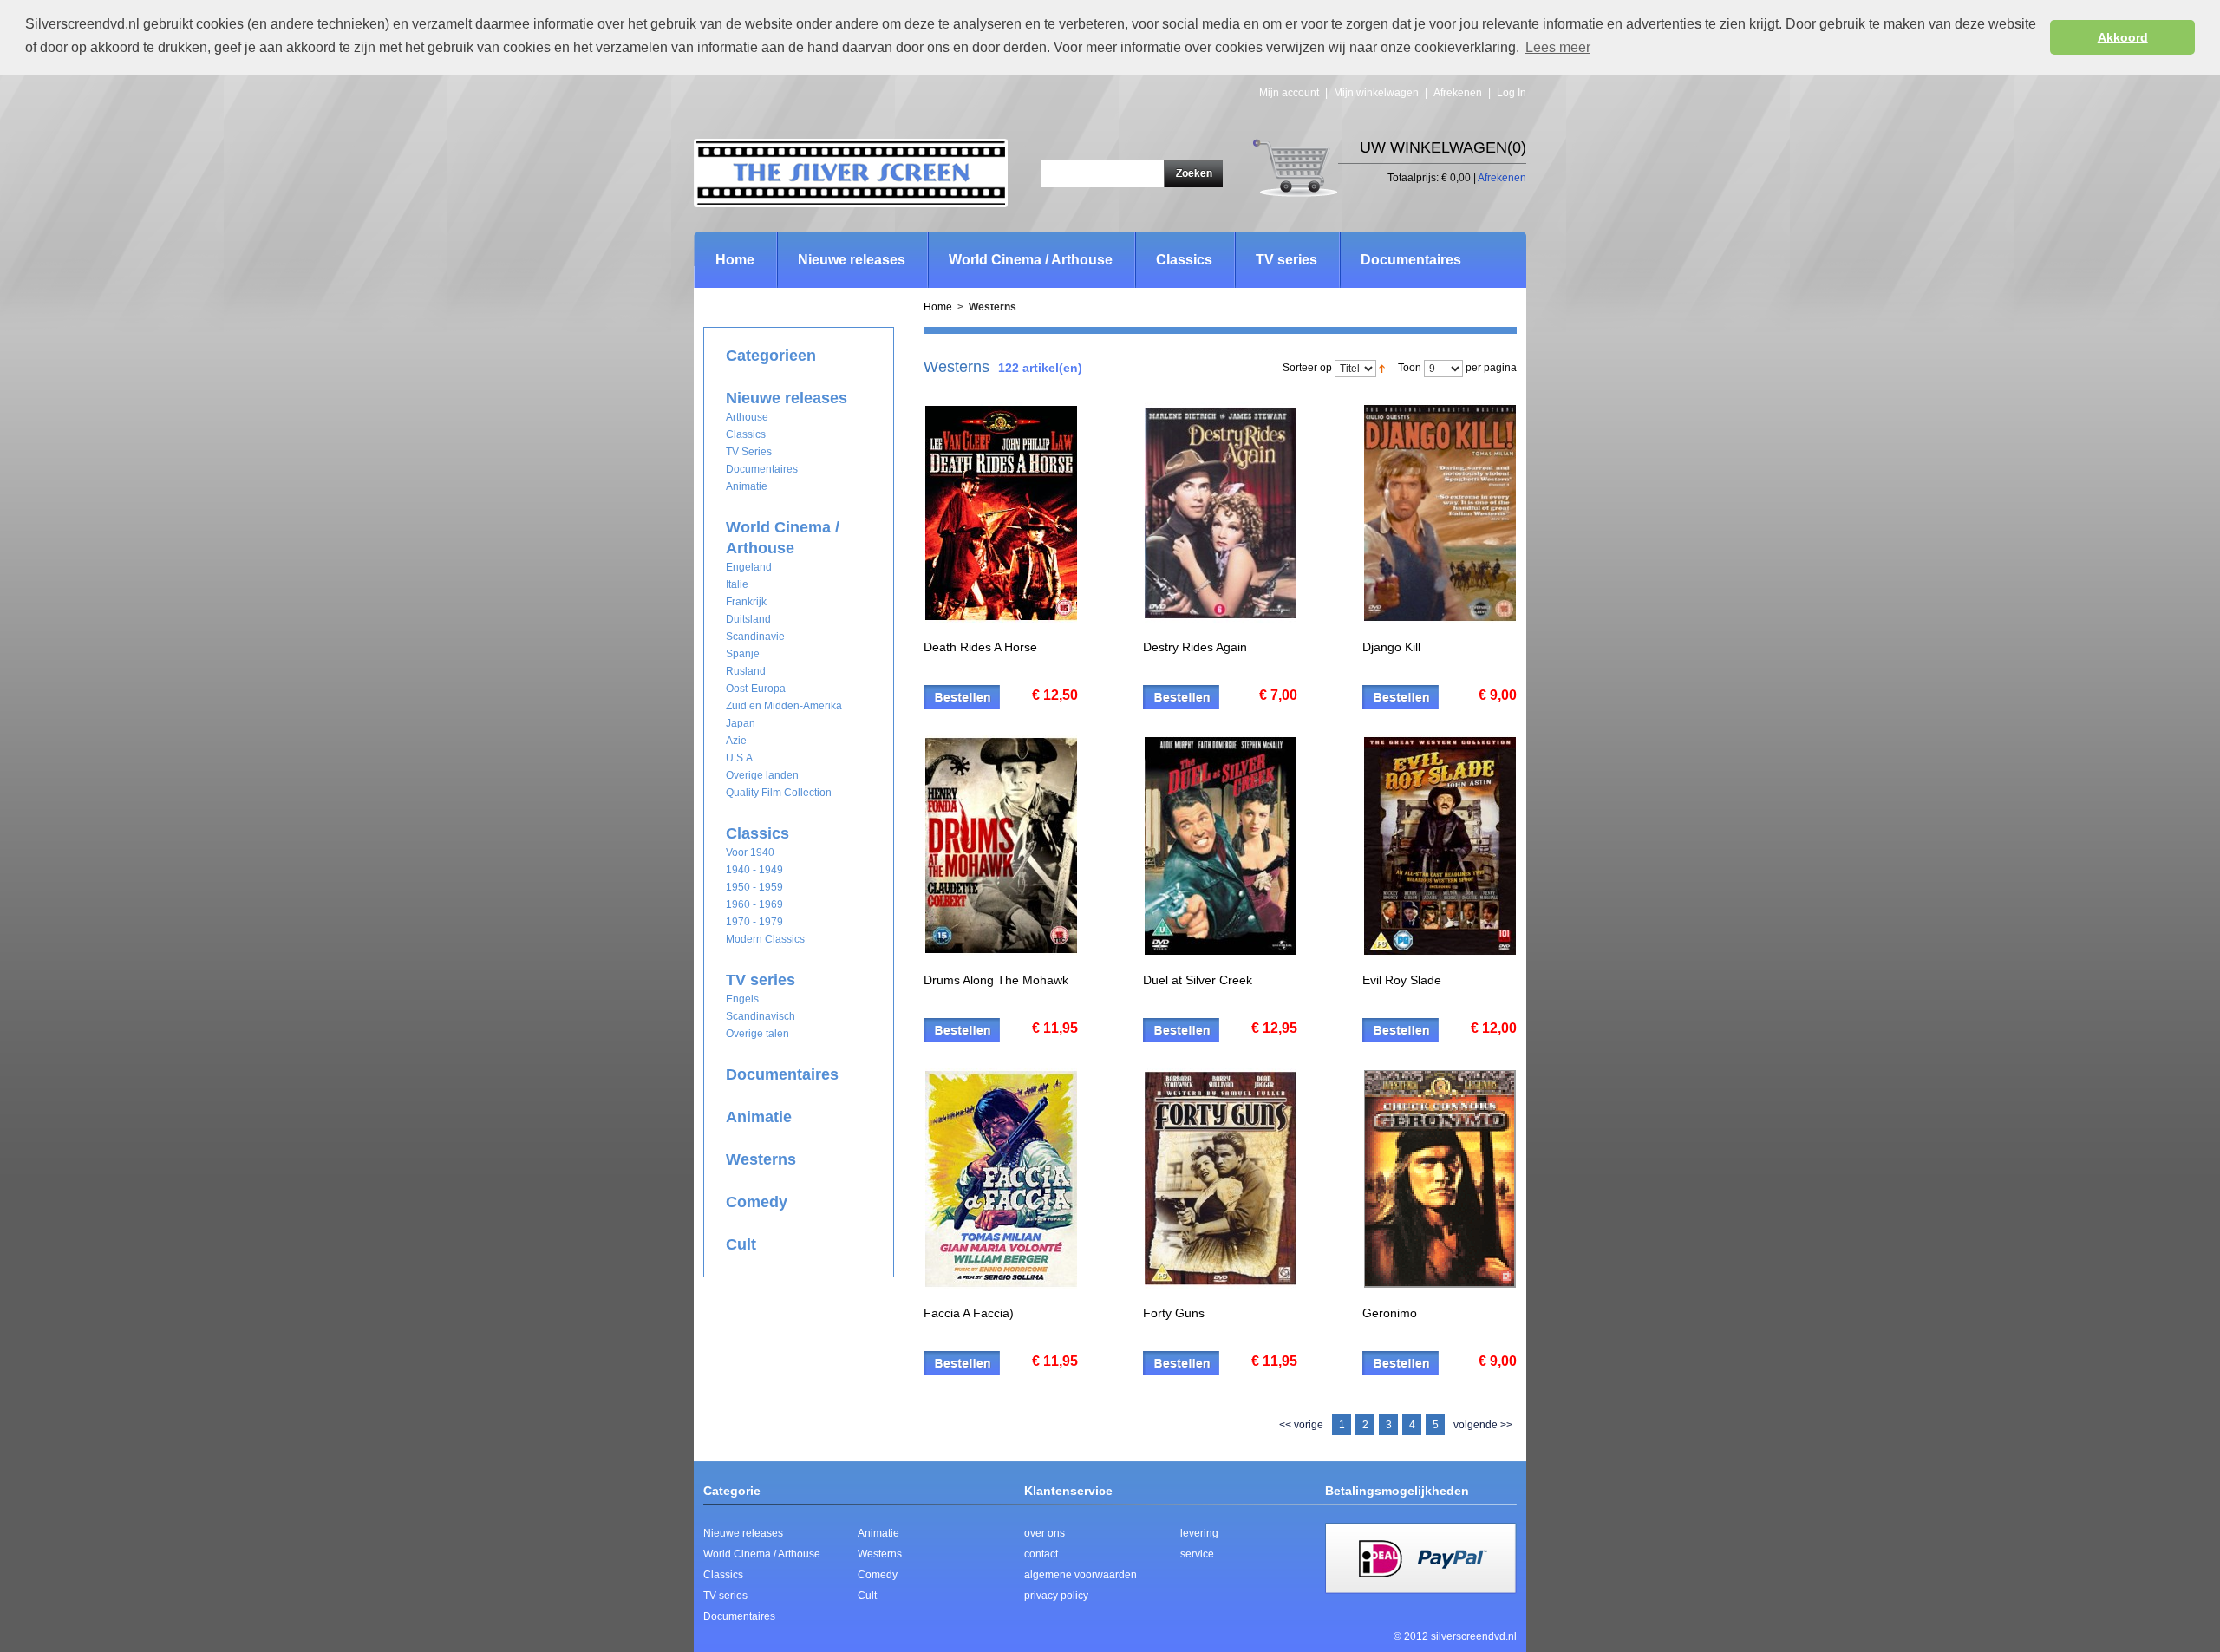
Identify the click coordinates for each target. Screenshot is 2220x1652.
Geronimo (1390, 1313)
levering (1199, 1533)
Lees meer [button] (1558, 47)
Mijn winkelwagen (1376, 93)
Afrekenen (1458, 93)
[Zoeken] (1193, 176)
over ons (1045, 1533)
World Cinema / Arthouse (762, 1554)
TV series (725, 1596)
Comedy (878, 1575)
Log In (1512, 93)
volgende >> (1483, 1425)
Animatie (878, 1533)
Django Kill (1391, 647)
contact (1041, 1554)
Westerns (880, 1554)
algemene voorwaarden (1081, 1575)
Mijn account (1289, 93)
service (1197, 1554)
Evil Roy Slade (1402, 980)
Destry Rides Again (1195, 647)
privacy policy (1056, 1596)
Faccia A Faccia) (969, 1313)
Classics (723, 1575)
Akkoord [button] (2123, 37)
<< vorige (1301, 1425)
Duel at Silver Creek (1198, 980)
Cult (867, 1596)
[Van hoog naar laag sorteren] (1382, 368)
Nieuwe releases (743, 1533)
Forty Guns (1174, 1313)
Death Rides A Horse (980, 647)
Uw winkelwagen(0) (1443, 147)
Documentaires (739, 1616)
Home (735, 260)
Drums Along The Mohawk (996, 980)
